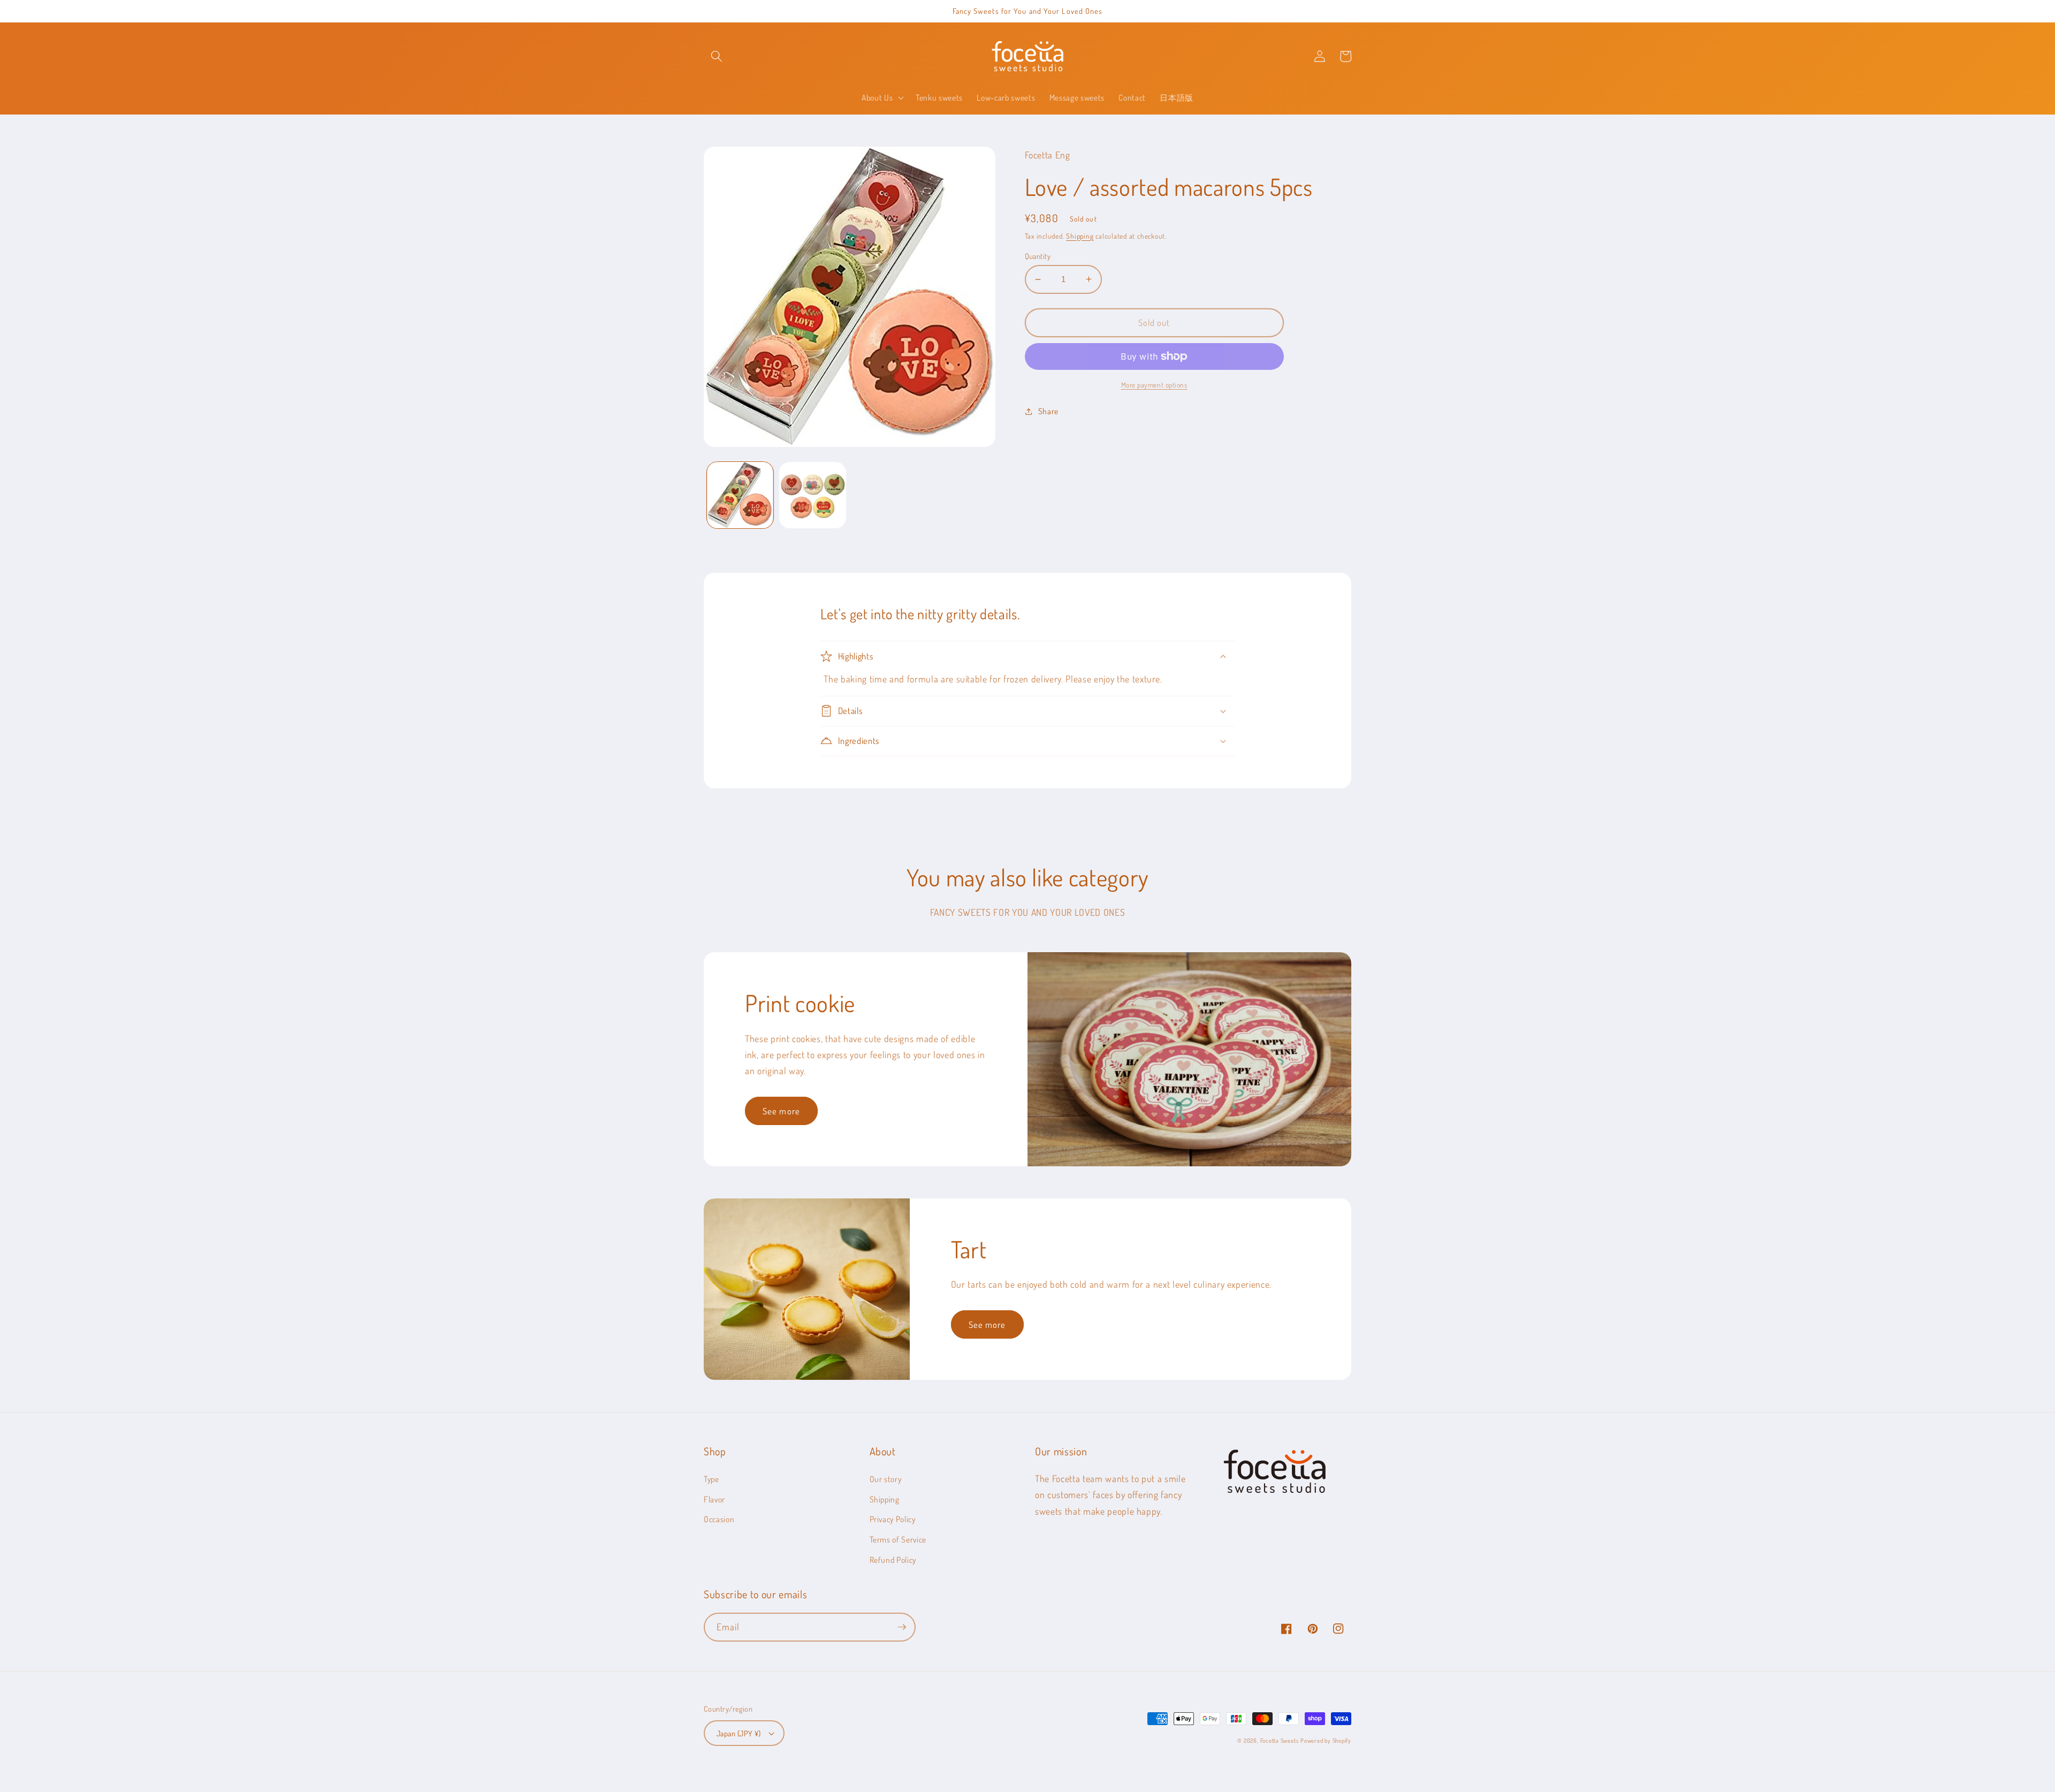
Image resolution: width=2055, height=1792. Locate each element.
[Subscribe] (902, 1627)
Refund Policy (893, 1560)
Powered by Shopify (1326, 1741)
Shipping (1080, 236)
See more (781, 1111)
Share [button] (1048, 411)
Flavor (714, 1499)
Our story (886, 1479)
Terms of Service (898, 1539)
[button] (717, 56)
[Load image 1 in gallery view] (740, 495)
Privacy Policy (893, 1519)
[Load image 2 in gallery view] (813, 495)
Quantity (1038, 256)
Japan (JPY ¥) (739, 1733)
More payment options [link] (1154, 385)
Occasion (719, 1519)
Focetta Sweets (1280, 1741)
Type (711, 1479)
